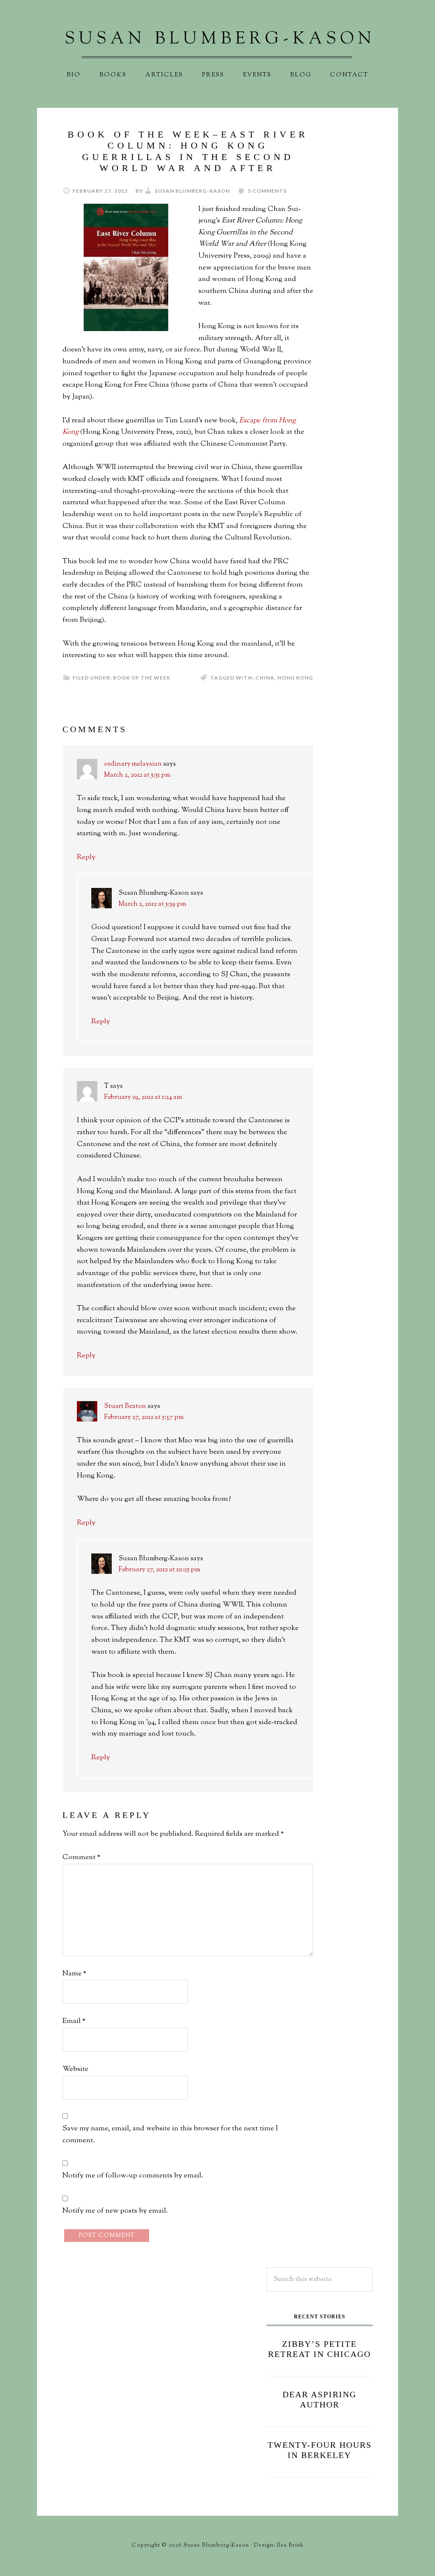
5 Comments (267, 191)
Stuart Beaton (125, 1406)
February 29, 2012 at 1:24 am (143, 1097)
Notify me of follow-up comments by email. (133, 2176)
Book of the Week (142, 678)
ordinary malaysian (133, 764)
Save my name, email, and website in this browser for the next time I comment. (170, 2135)
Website (75, 2069)
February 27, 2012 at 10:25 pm (159, 1570)
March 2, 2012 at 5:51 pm (137, 775)
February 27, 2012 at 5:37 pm (144, 1417)
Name (74, 1974)
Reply (86, 857)
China (265, 678)
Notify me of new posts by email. (115, 2211)
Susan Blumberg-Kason (217, 45)
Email (74, 2021)
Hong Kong (295, 678)
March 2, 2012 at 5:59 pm (152, 904)
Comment (81, 1857)
